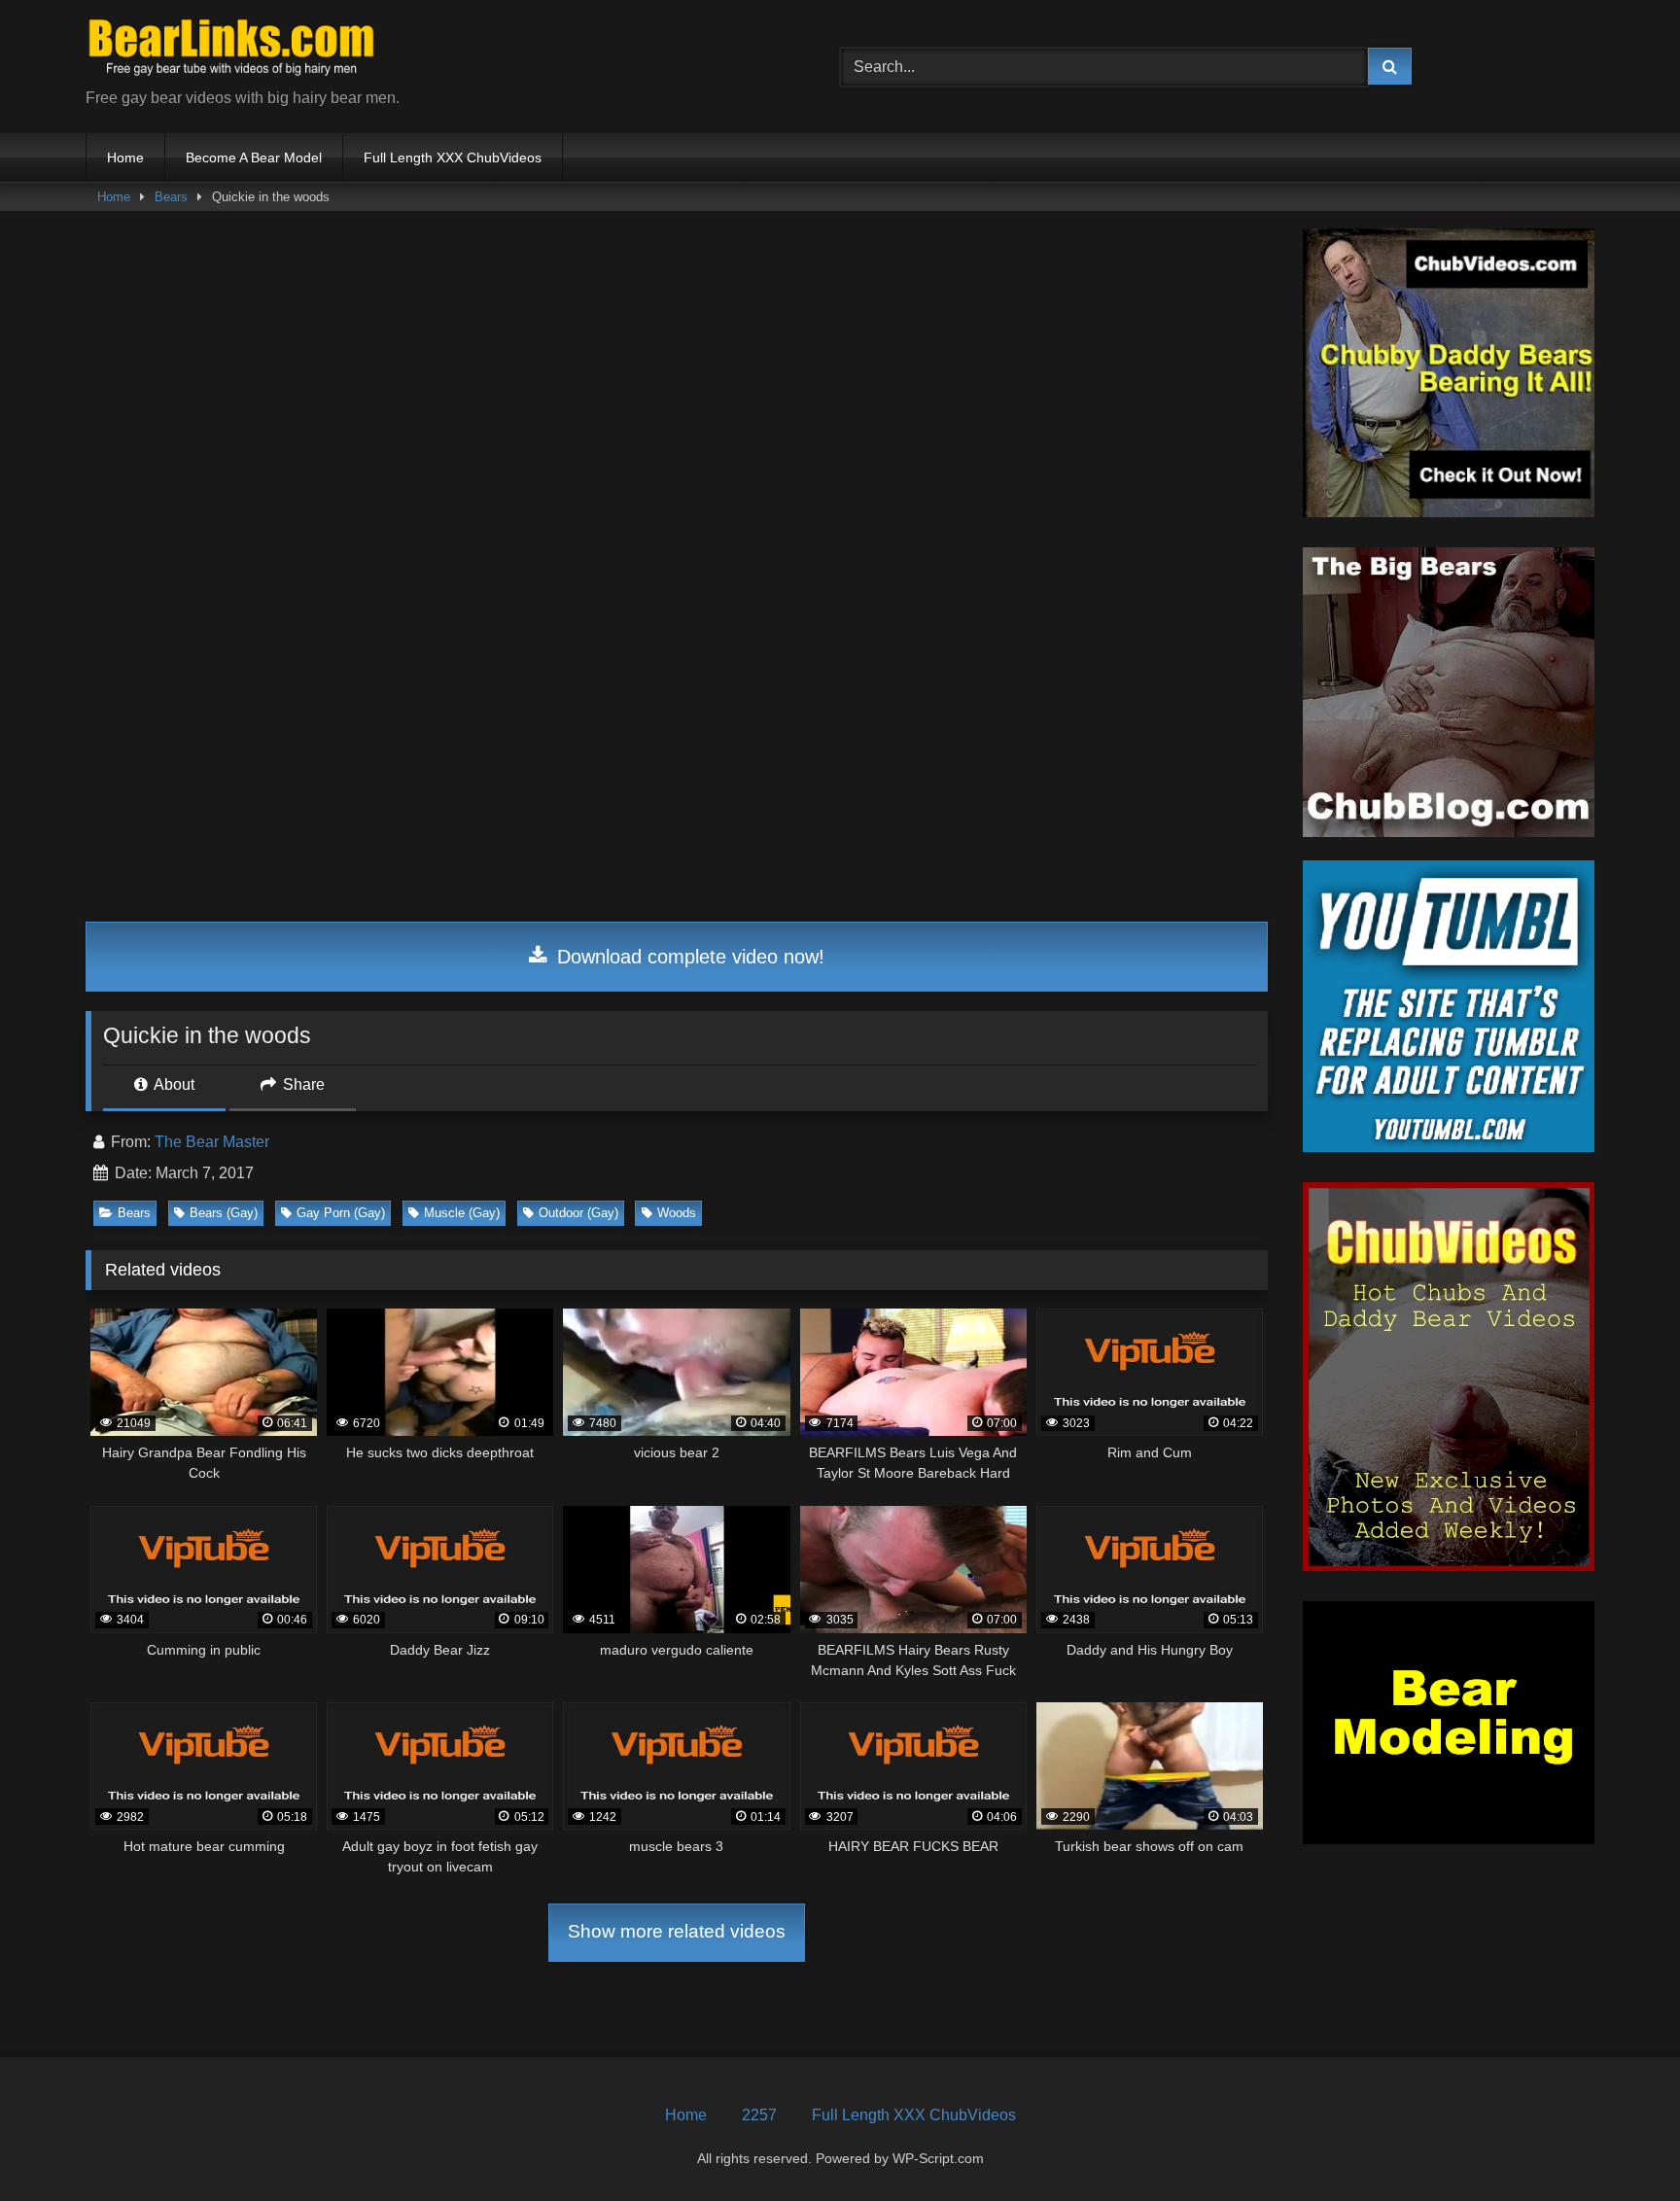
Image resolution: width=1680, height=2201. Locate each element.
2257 (759, 2115)
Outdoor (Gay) (578, 1213)
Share (302, 1084)
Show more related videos (677, 1931)
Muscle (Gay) (462, 1213)
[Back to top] (1620, 2143)
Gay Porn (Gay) (341, 1213)
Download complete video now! (688, 957)
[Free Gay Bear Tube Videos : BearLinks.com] (231, 51)
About (173, 1084)
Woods (677, 1213)
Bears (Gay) (224, 1213)
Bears (171, 197)
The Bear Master (212, 1142)
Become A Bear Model (254, 157)
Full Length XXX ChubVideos (453, 157)
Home (125, 157)
